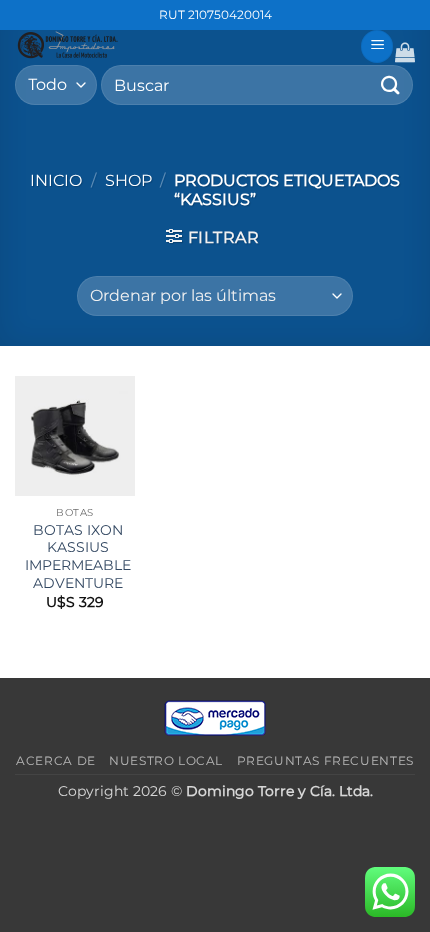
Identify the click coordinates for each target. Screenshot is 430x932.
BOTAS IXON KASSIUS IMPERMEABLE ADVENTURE (78, 556)
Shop (128, 180)
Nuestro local (166, 760)
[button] (377, 46)
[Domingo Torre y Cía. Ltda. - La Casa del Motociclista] (180, 45)
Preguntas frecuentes (325, 760)
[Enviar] (391, 84)
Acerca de (56, 760)
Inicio (56, 180)
